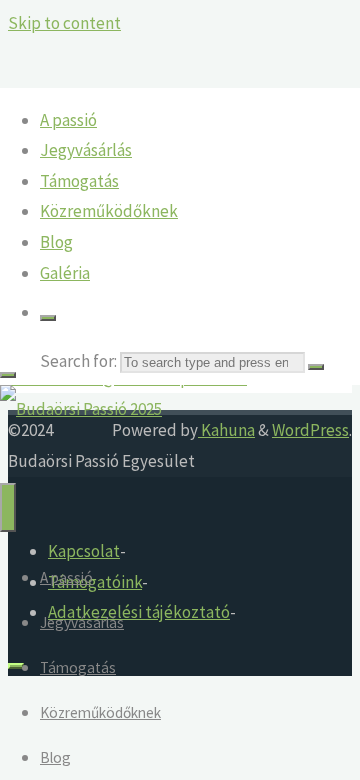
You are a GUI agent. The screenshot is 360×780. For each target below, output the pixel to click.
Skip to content (64, 23)
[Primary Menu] (8, 507)
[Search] (48, 318)
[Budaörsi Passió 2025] (81, 409)
